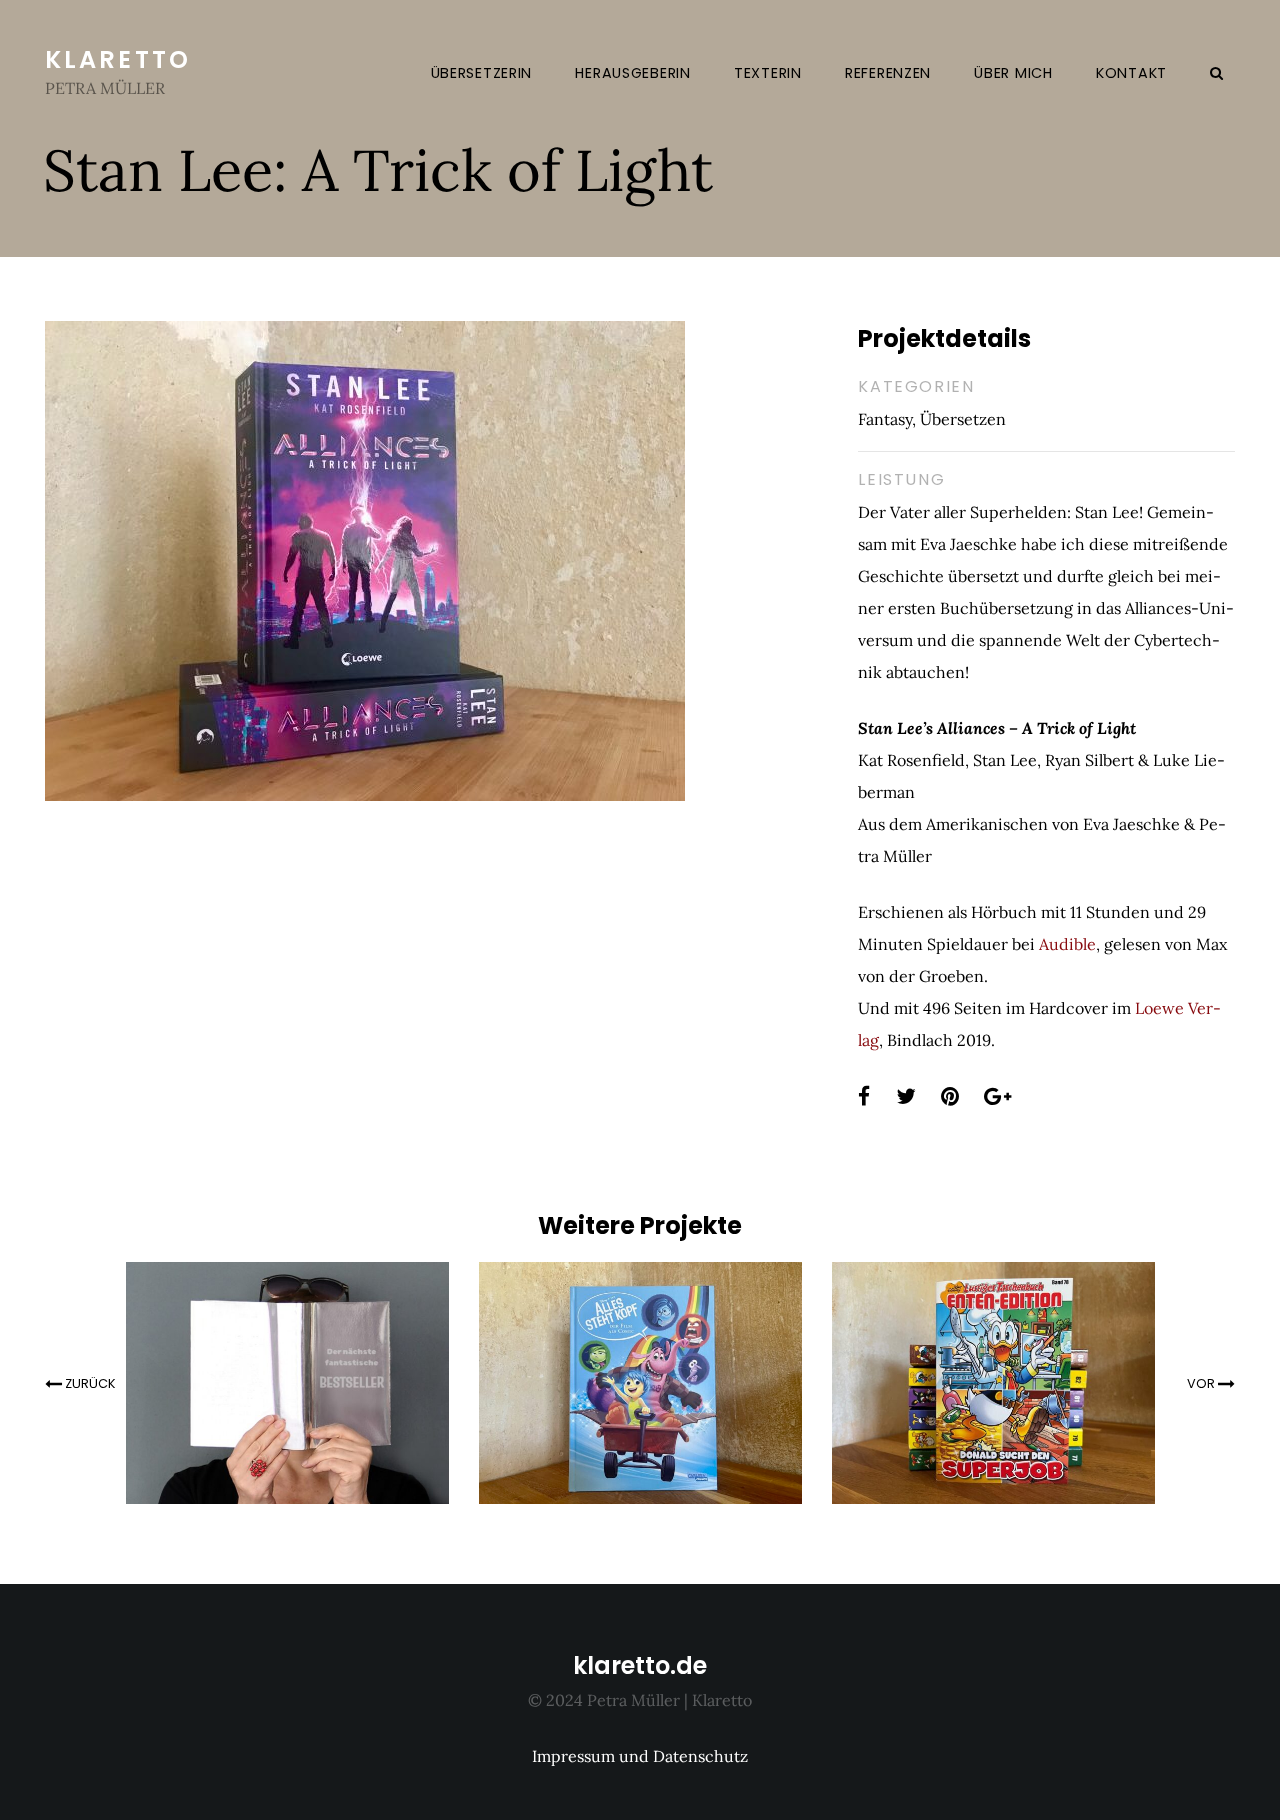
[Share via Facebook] (864, 1097)
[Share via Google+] (997, 1097)
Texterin (768, 73)
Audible (1067, 944)
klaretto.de (640, 1665)
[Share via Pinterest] (950, 1097)
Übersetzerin (482, 73)
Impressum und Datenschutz (640, 1756)
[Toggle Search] (1217, 72)
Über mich (1013, 73)
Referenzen (888, 73)
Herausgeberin (632, 73)
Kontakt (1131, 73)
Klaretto (118, 60)
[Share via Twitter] (906, 1097)
